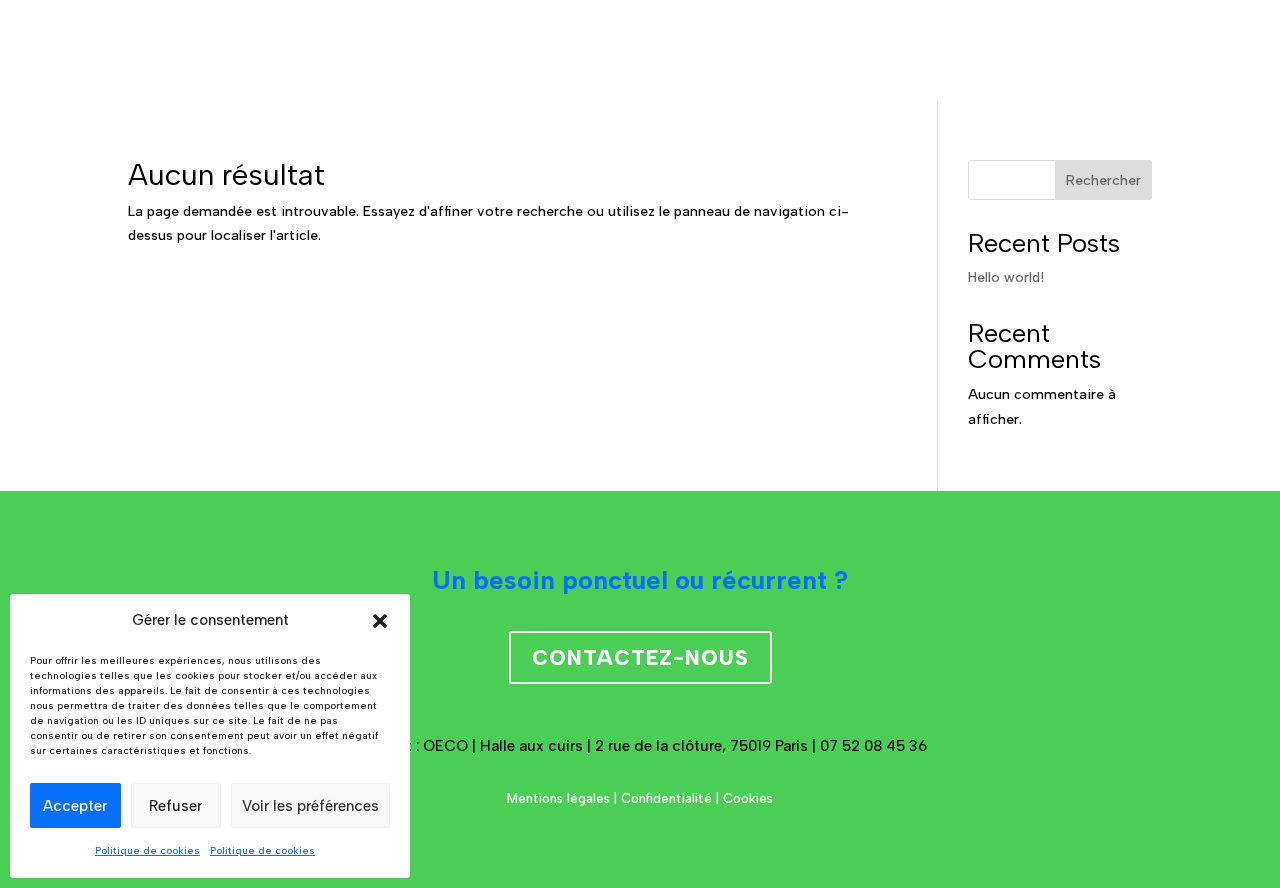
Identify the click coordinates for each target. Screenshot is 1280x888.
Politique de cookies (147, 850)
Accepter (75, 806)
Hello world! (1006, 277)
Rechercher (1103, 180)
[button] (380, 621)
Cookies (748, 798)
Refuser (175, 806)
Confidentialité (666, 798)
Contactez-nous (640, 657)
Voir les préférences (310, 806)
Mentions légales (558, 798)
